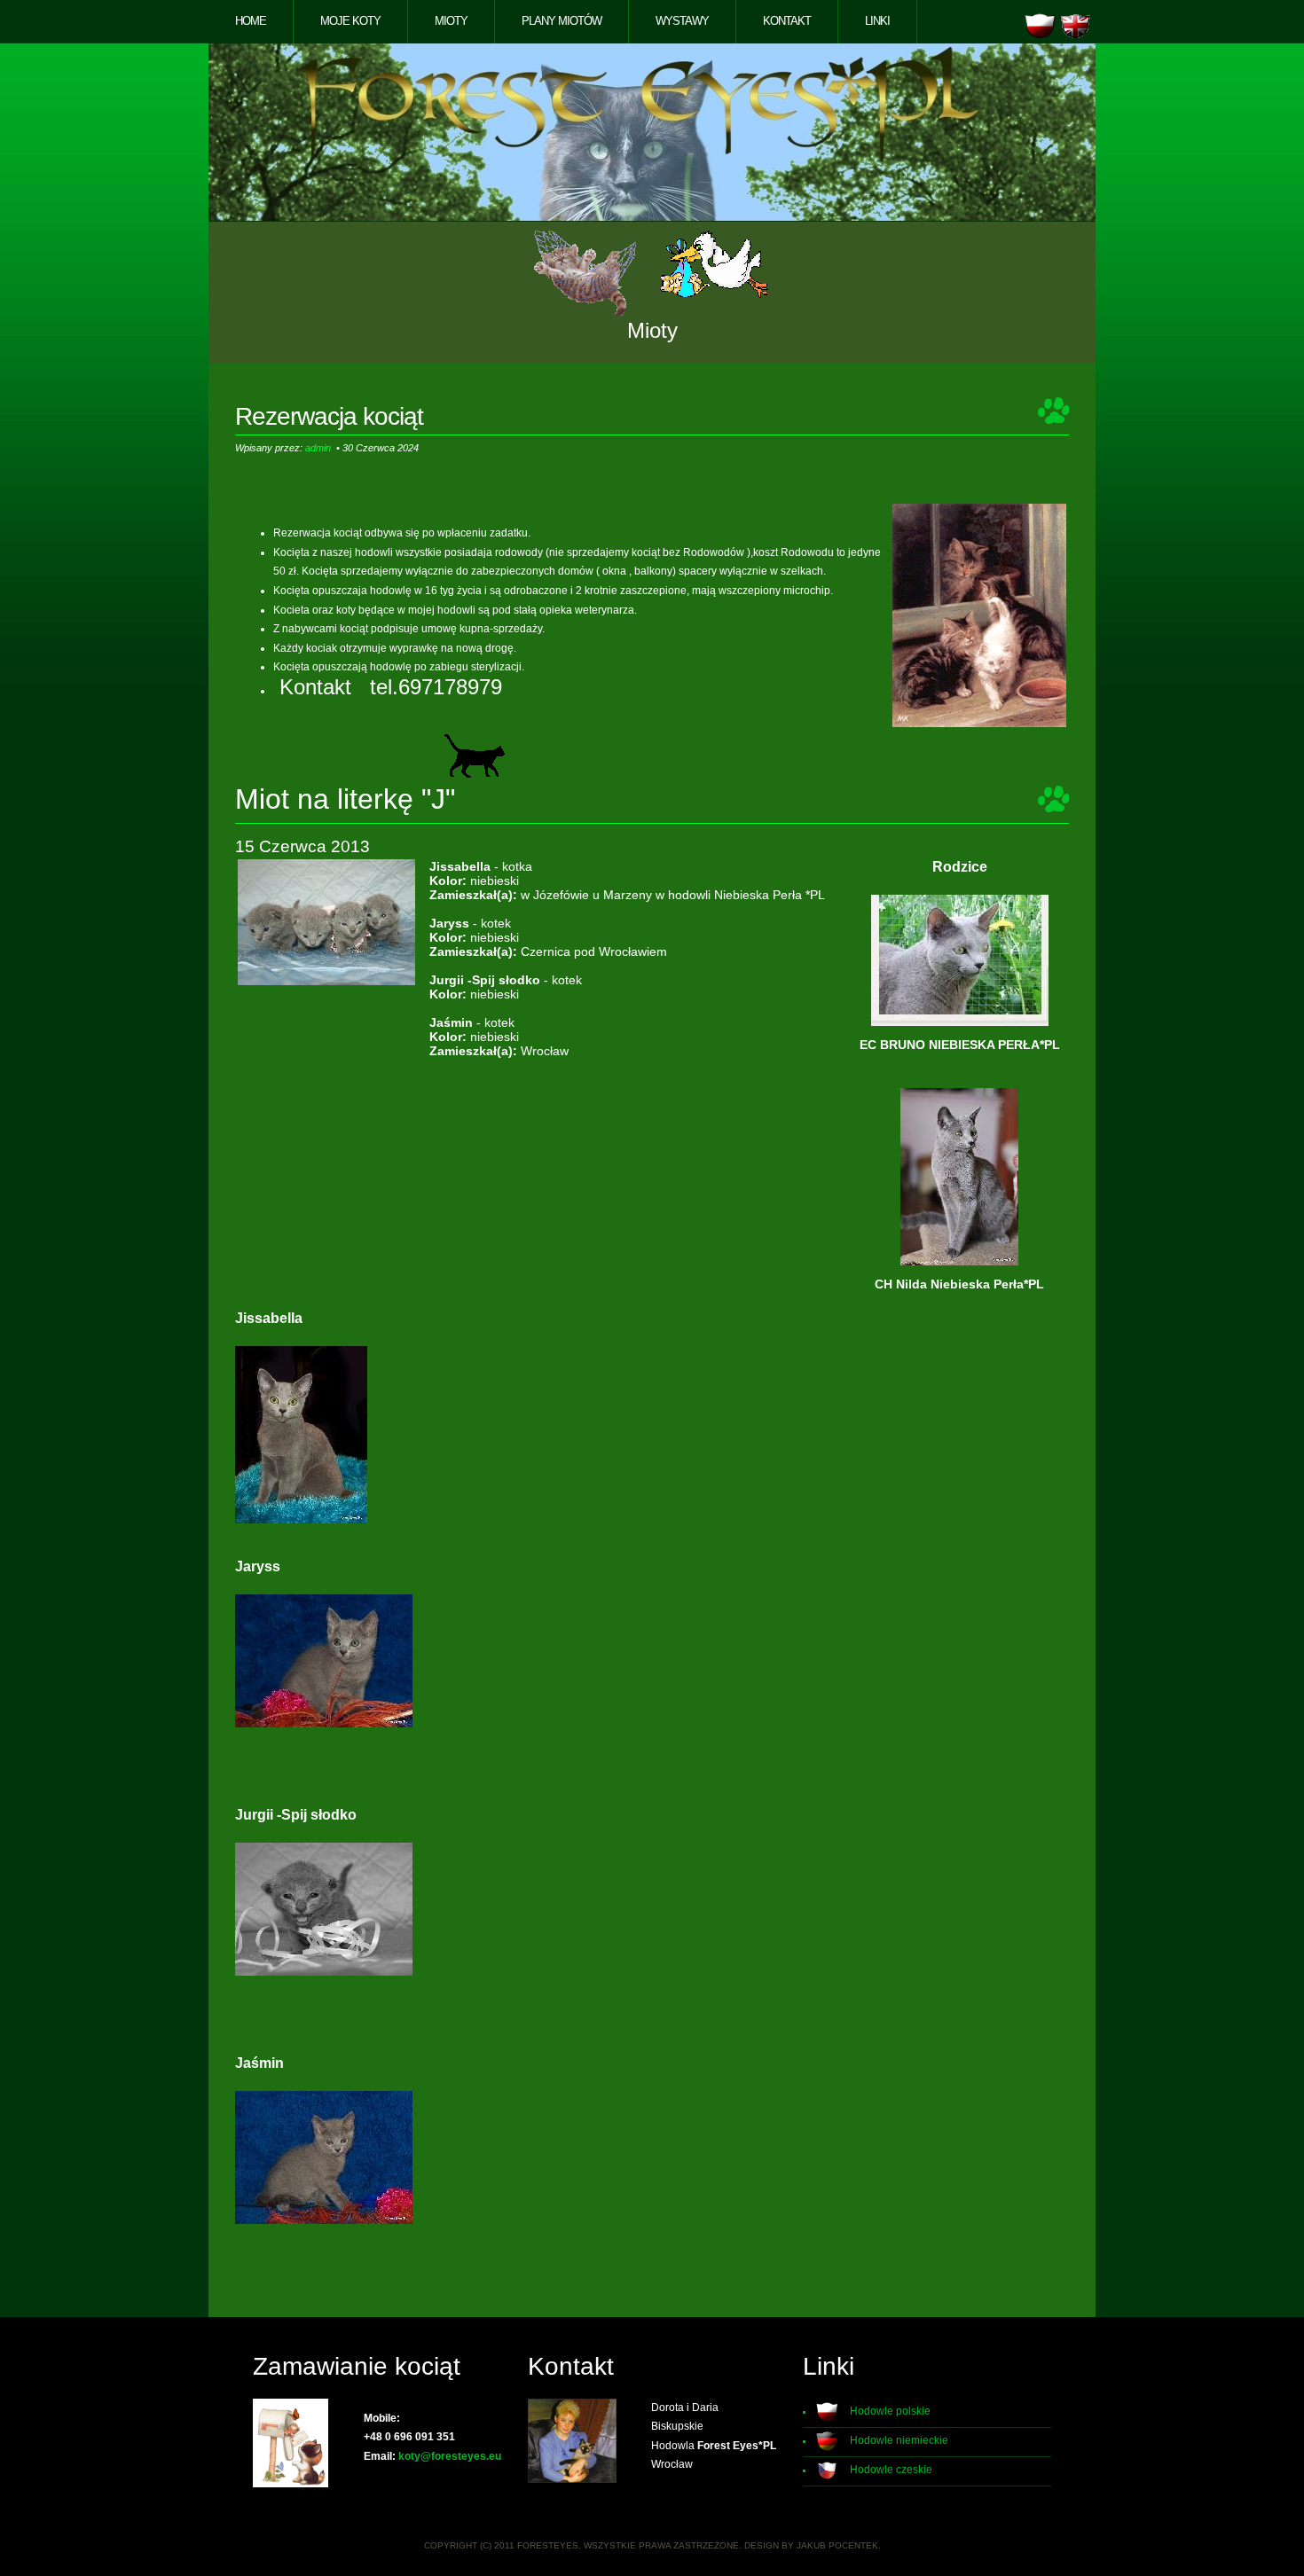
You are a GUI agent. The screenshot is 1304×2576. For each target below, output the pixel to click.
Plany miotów (562, 21)
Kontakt (787, 21)
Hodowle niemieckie (899, 2440)
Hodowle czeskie (891, 2470)
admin (318, 448)
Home (251, 21)
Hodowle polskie (890, 2411)
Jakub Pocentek (837, 2545)
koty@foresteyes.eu (450, 2456)
